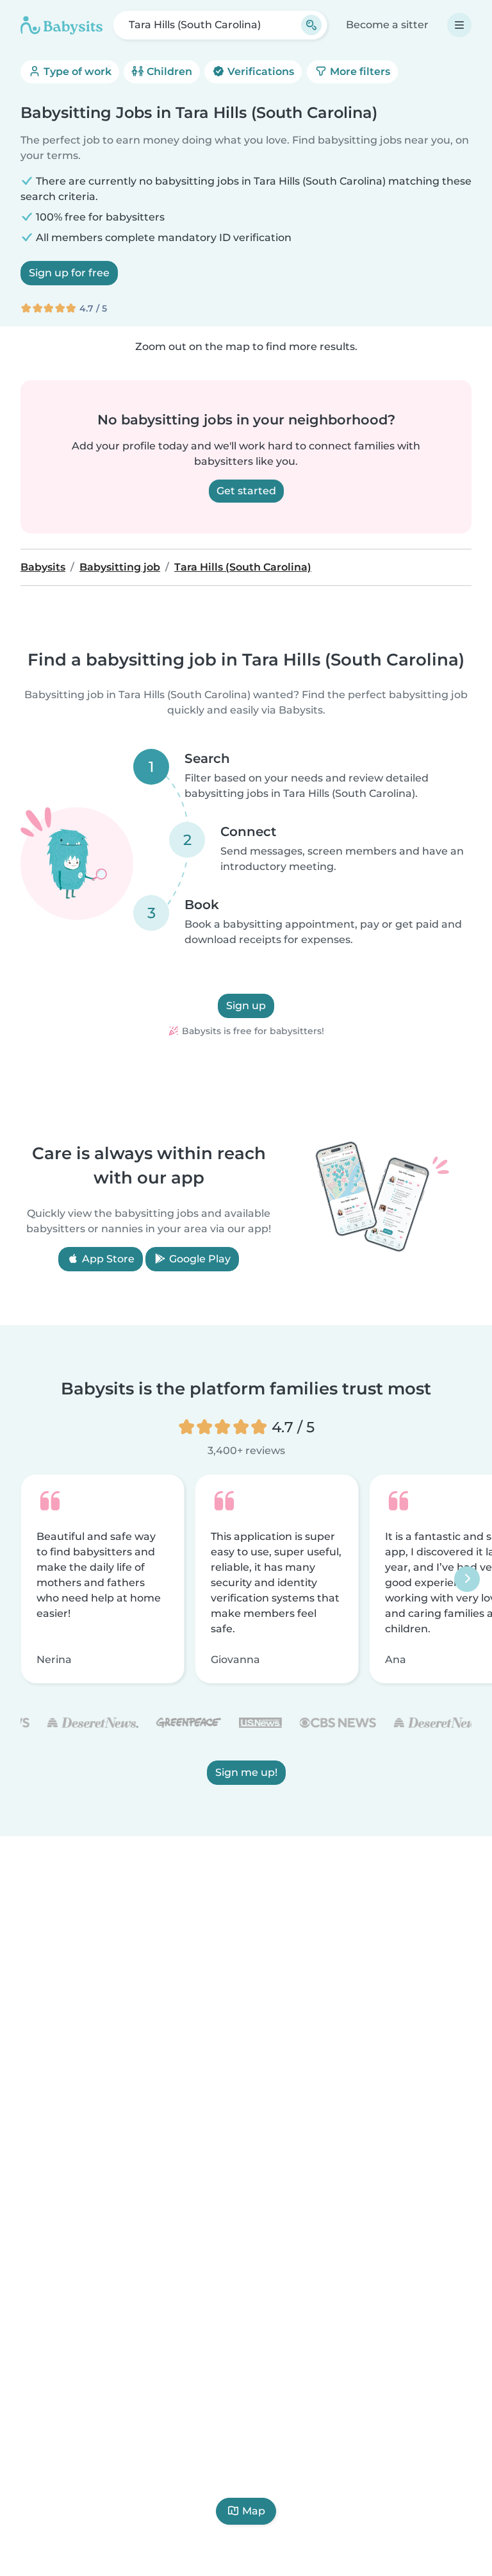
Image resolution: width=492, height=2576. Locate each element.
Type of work (76, 71)
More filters (359, 71)
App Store (107, 1259)
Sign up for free (69, 273)
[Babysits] (61, 25)
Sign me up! (246, 1772)
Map (254, 2511)
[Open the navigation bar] (459, 25)
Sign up (246, 1006)
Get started (246, 491)
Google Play (199, 1259)
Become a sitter (387, 25)
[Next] (467, 1579)
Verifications (259, 71)
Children (168, 71)
